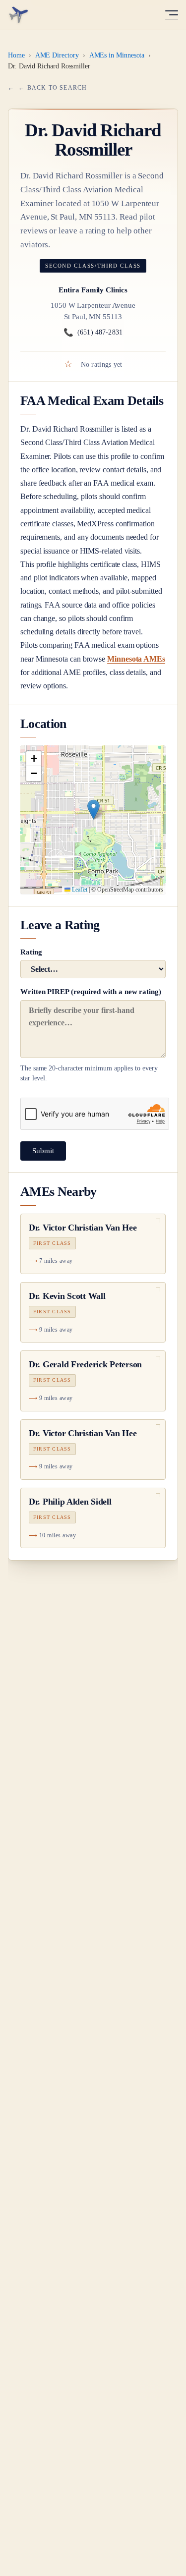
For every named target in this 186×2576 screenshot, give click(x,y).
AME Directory (57, 55)
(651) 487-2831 (93, 332)
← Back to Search (53, 88)
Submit (43, 1151)
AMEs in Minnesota (117, 55)
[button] (93, 810)
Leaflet (79, 890)
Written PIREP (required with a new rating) (91, 1035)
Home (16, 55)
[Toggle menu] (172, 15)
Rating (31, 952)
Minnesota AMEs (136, 659)
